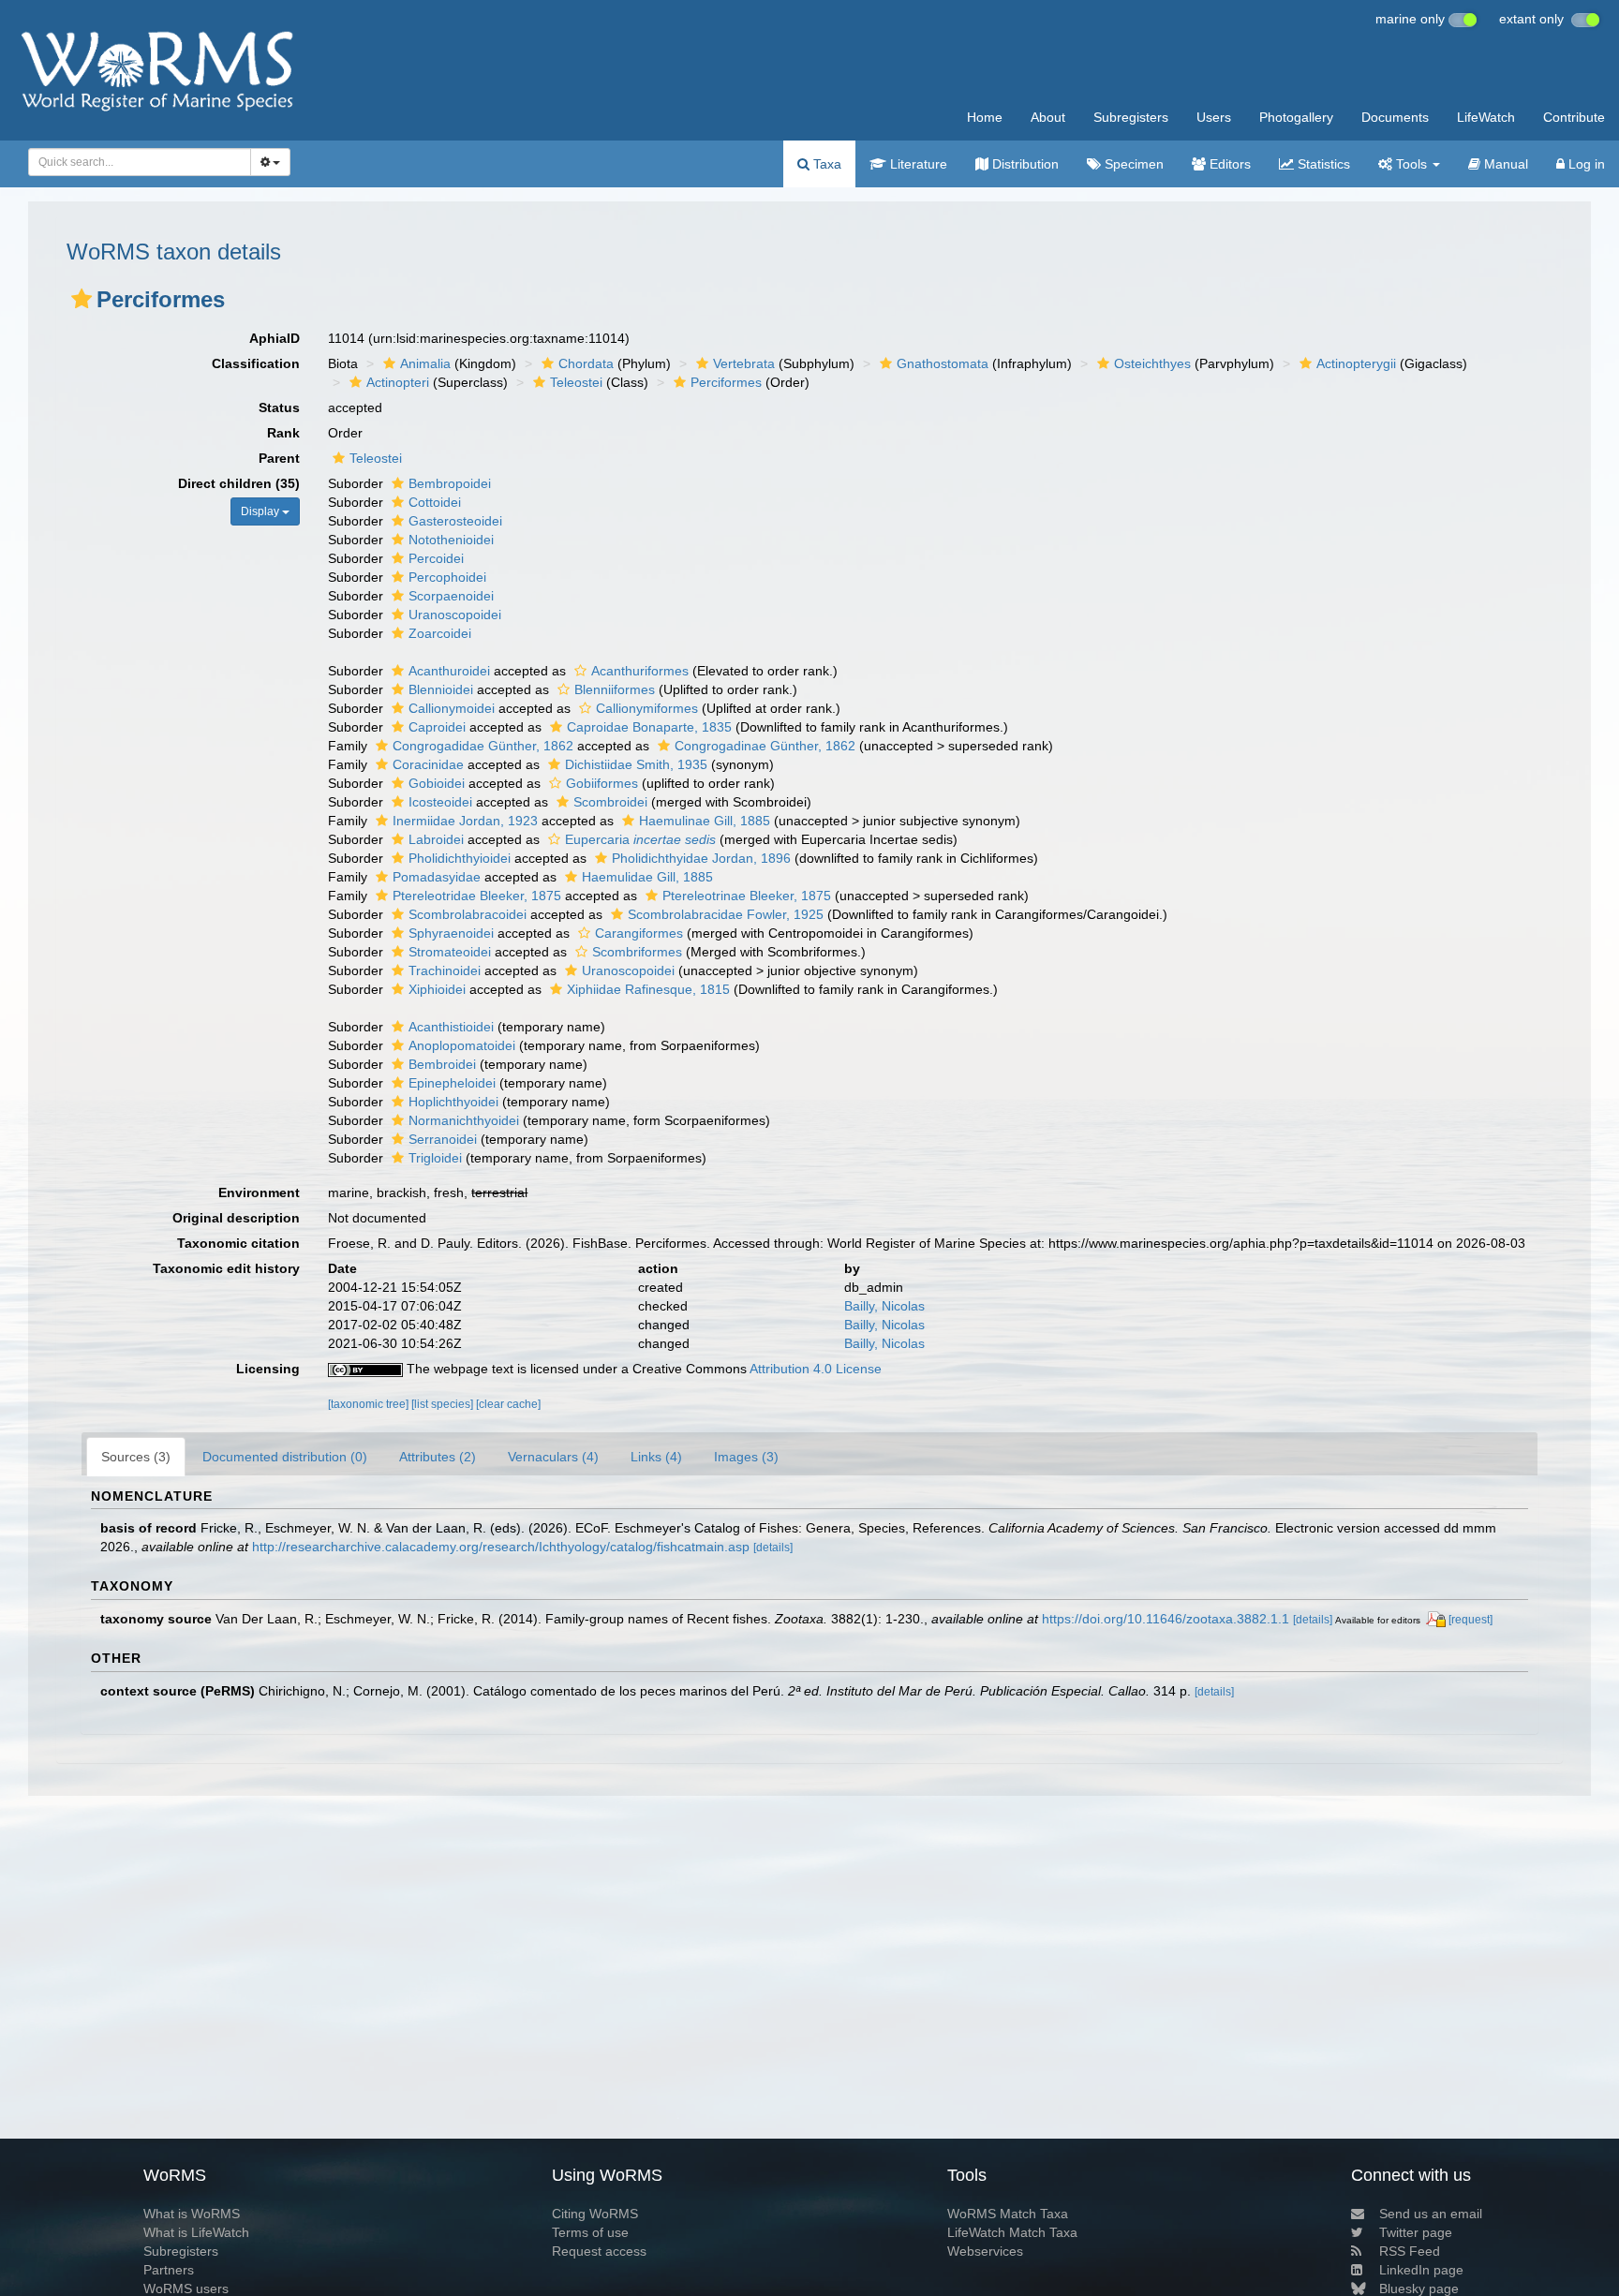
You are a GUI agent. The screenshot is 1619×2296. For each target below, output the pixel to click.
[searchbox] (134, 162)
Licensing (268, 1369)
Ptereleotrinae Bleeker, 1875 (747, 896)
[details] (773, 1548)
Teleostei (576, 382)
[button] (82, 299)
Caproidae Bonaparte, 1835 (649, 727)
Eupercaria (640, 839)
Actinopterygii (1356, 363)
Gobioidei (437, 783)
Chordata (586, 363)
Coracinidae (428, 764)
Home (985, 117)
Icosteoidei (440, 802)
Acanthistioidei (451, 1027)
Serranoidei (443, 1139)
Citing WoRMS (595, 2214)
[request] (1470, 1620)
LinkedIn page (1421, 2270)
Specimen (1132, 164)
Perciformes (726, 382)
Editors (1228, 164)
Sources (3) (136, 1457)
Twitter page (1416, 2232)
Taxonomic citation (238, 1243)
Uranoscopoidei (455, 615)
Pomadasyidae (437, 877)
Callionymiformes (647, 708)
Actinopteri (398, 382)
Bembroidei (442, 1064)
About (1048, 117)
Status (279, 407)
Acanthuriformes (640, 671)
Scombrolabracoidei (468, 914)
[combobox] (140, 162)
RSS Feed (1410, 2251)
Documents (1395, 117)
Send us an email (1431, 2214)
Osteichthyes (1152, 363)
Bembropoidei (450, 483)
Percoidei (436, 558)
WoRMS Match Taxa (1008, 2214)
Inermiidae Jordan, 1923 (465, 821)
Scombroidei (610, 802)
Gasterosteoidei (455, 521)
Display (261, 511)
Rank (283, 433)
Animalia (425, 363)
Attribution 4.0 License (816, 1369)
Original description (236, 1218)
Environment (259, 1192)
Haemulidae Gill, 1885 (647, 877)
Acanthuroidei (449, 671)
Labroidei (436, 839)
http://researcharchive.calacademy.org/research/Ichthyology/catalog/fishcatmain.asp (501, 1547)
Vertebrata (744, 363)
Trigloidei (435, 1158)
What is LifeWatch (196, 2232)
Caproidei (437, 727)
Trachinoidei (445, 970)
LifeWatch (1486, 117)
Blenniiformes (615, 689)
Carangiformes (639, 933)
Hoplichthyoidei (453, 1102)
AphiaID (275, 338)
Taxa (825, 164)
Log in (1585, 164)
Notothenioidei (451, 540)
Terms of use (590, 2232)
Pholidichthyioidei (460, 858)
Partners (169, 2270)
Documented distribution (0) (285, 1457)
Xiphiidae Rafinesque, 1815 (648, 989)
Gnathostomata (943, 363)
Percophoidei (447, 577)
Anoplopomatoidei (462, 1045)
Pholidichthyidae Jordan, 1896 (701, 858)
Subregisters (1131, 117)
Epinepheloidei (452, 1083)
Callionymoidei (452, 708)
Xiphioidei (437, 989)
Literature (917, 164)
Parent (279, 458)
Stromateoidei (450, 952)
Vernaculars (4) (553, 1457)
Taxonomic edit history (226, 1268)
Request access (599, 2251)
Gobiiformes (602, 783)
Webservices (985, 2251)
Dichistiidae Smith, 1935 (636, 764)
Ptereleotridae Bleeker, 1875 (477, 896)
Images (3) (746, 1457)
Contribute (1574, 117)
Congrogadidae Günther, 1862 (483, 746)
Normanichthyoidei (464, 1120)
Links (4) (656, 1457)
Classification (256, 363)
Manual (1504, 164)
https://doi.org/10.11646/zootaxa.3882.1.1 (1166, 1619)
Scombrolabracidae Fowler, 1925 (726, 914)
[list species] (444, 1404)
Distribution (1024, 164)
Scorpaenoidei (451, 596)
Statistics (1322, 164)
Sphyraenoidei (451, 933)
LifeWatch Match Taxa (1012, 2232)
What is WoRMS (192, 2214)
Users (1214, 117)
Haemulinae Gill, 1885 (705, 821)
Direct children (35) (239, 483)
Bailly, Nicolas (884, 1306)
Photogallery (1296, 117)
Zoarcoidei (440, 633)
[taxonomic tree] (370, 1404)
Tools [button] (1411, 164)
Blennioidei (441, 689)
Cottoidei (435, 502)
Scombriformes (637, 952)
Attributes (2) (438, 1457)
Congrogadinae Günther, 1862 (765, 746)
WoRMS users (186, 2289)
